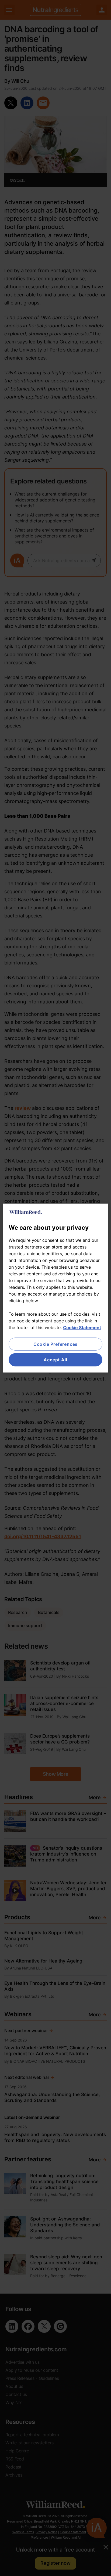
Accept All (55, 1360)
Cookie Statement (82, 1328)
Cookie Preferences (55, 1344)
